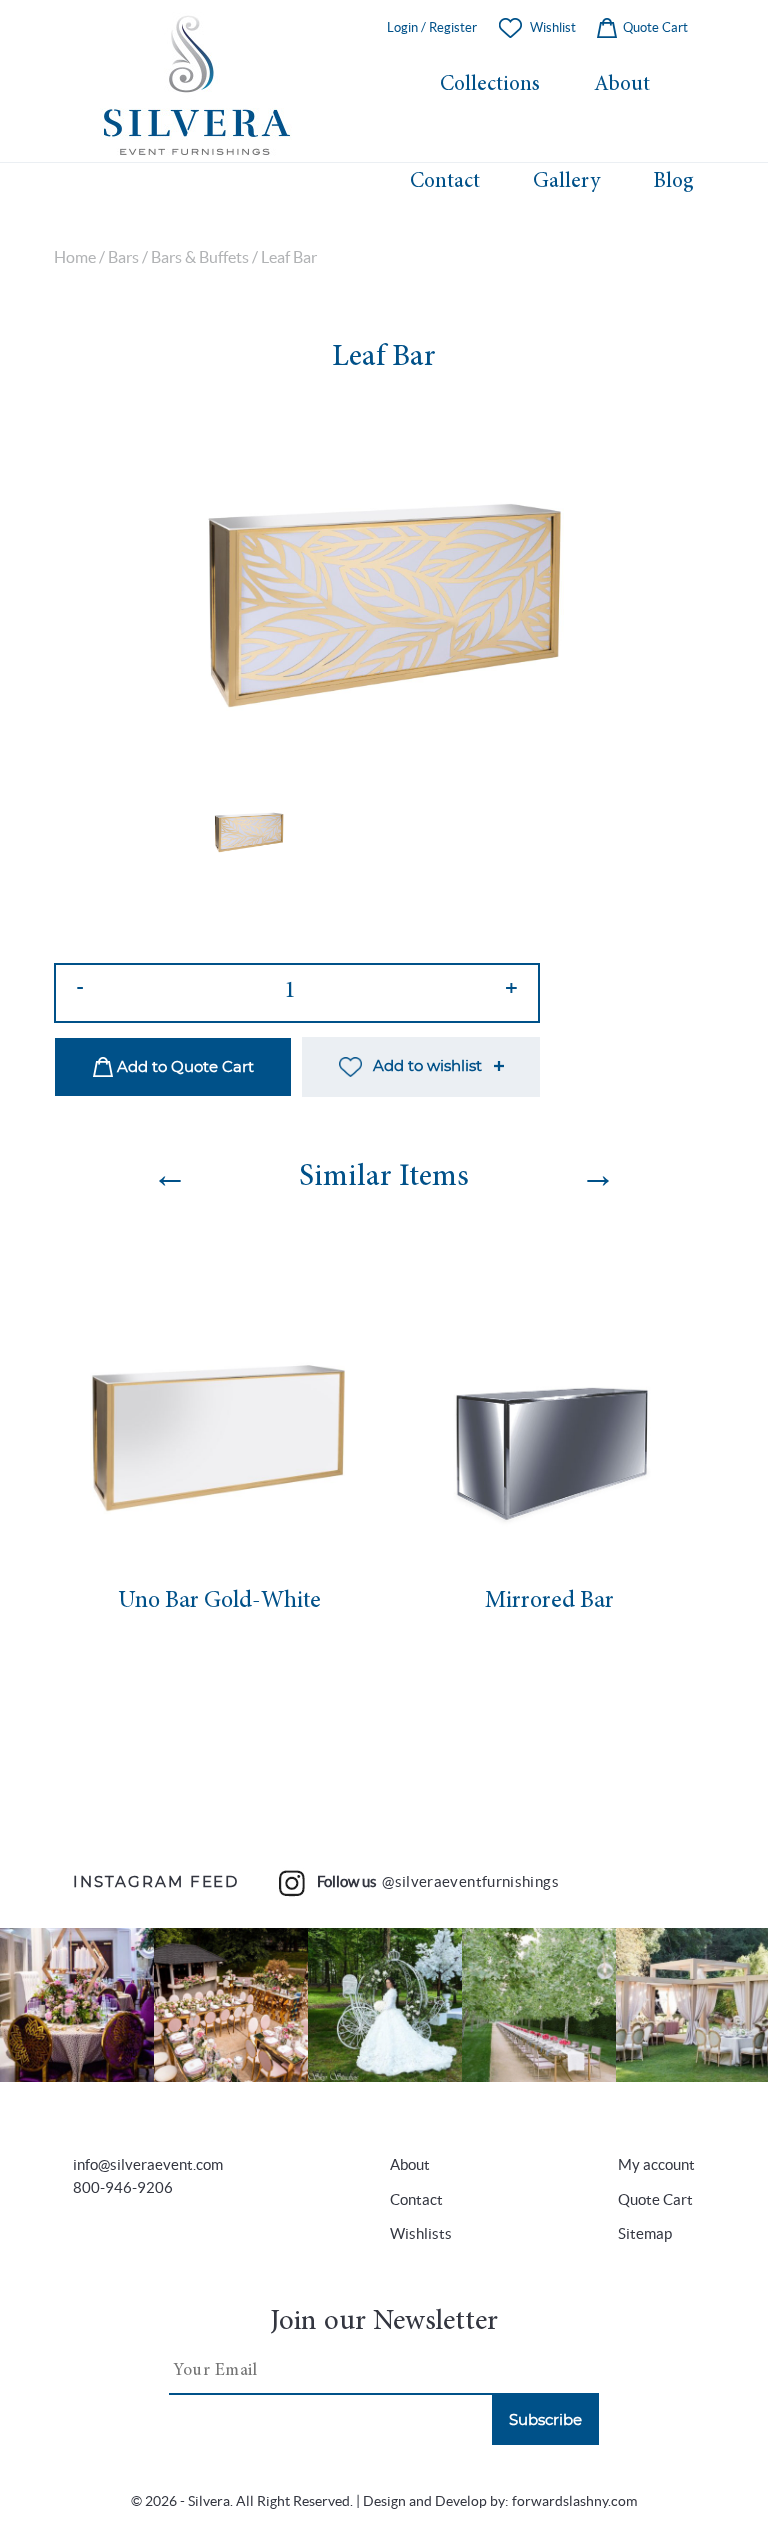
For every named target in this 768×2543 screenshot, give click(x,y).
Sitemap (645, 2233)
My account (656, 2164)
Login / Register (432, 27)
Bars (123, 257)
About (622, 85)
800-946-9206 (123, 2187)
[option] (384, 598)
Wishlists (421, 2233)
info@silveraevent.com (148, 2164)
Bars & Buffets (200, 257)
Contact (445, 182)
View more (77, 2005)
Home (75, 257)
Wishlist (553, 27)
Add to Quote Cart (183, 1067)
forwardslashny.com (574, 2501)
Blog (673, 182)
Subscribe (545, 2420)
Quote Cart (654, 27)
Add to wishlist (427, 1066)
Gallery (566, 182)
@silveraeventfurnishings (470, 1882)
